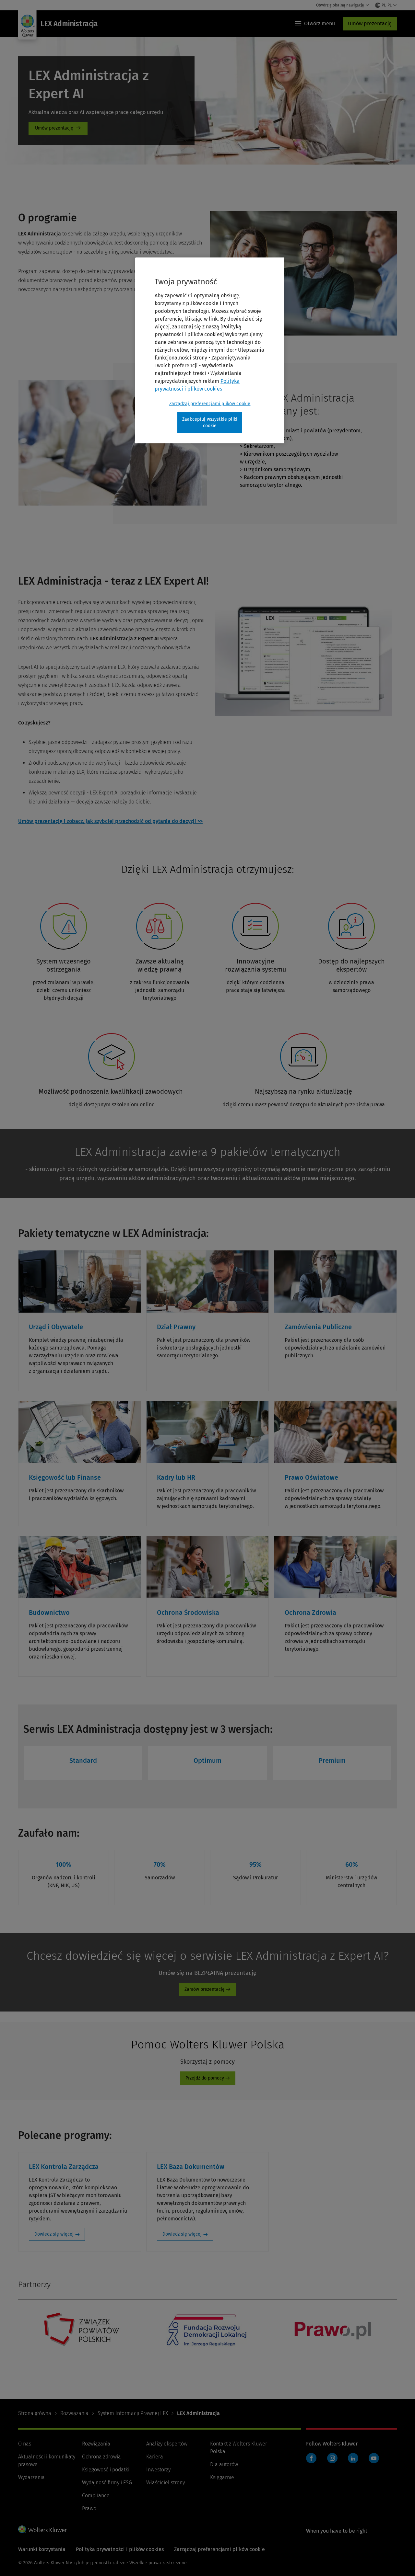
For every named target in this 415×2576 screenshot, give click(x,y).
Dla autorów (224, 2464)
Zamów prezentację (205, 1989)
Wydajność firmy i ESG (107, 2483)
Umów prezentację (370, 23)
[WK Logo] (42, 2529)
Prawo (89, 2508)
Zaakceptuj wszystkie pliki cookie (210, 422)
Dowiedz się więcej (54, 2234)
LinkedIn (353, 2458)
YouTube (374, 2458)
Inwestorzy (158, 2470)
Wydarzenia (31, 2477)
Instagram (332, 2458)
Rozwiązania (74, 2413)
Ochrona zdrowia (101, 2457)
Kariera (155, 2457)
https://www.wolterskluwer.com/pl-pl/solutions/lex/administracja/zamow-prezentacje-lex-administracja (58, 128)
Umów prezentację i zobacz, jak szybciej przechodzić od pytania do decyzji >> (110, 821)
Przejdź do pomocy (205, 2078)
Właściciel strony (166, 2483)
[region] (210, 350)
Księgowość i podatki (106, 2470)
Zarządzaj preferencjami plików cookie (210, 404)
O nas (25, 2444)
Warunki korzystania (42, 2549)
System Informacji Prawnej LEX (133, 2413)
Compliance (96, 2496)
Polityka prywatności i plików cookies (120, 2549)
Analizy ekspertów (167, 2444)
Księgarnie (222, 2477)
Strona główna (35, 2413)
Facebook (311, 2458)
